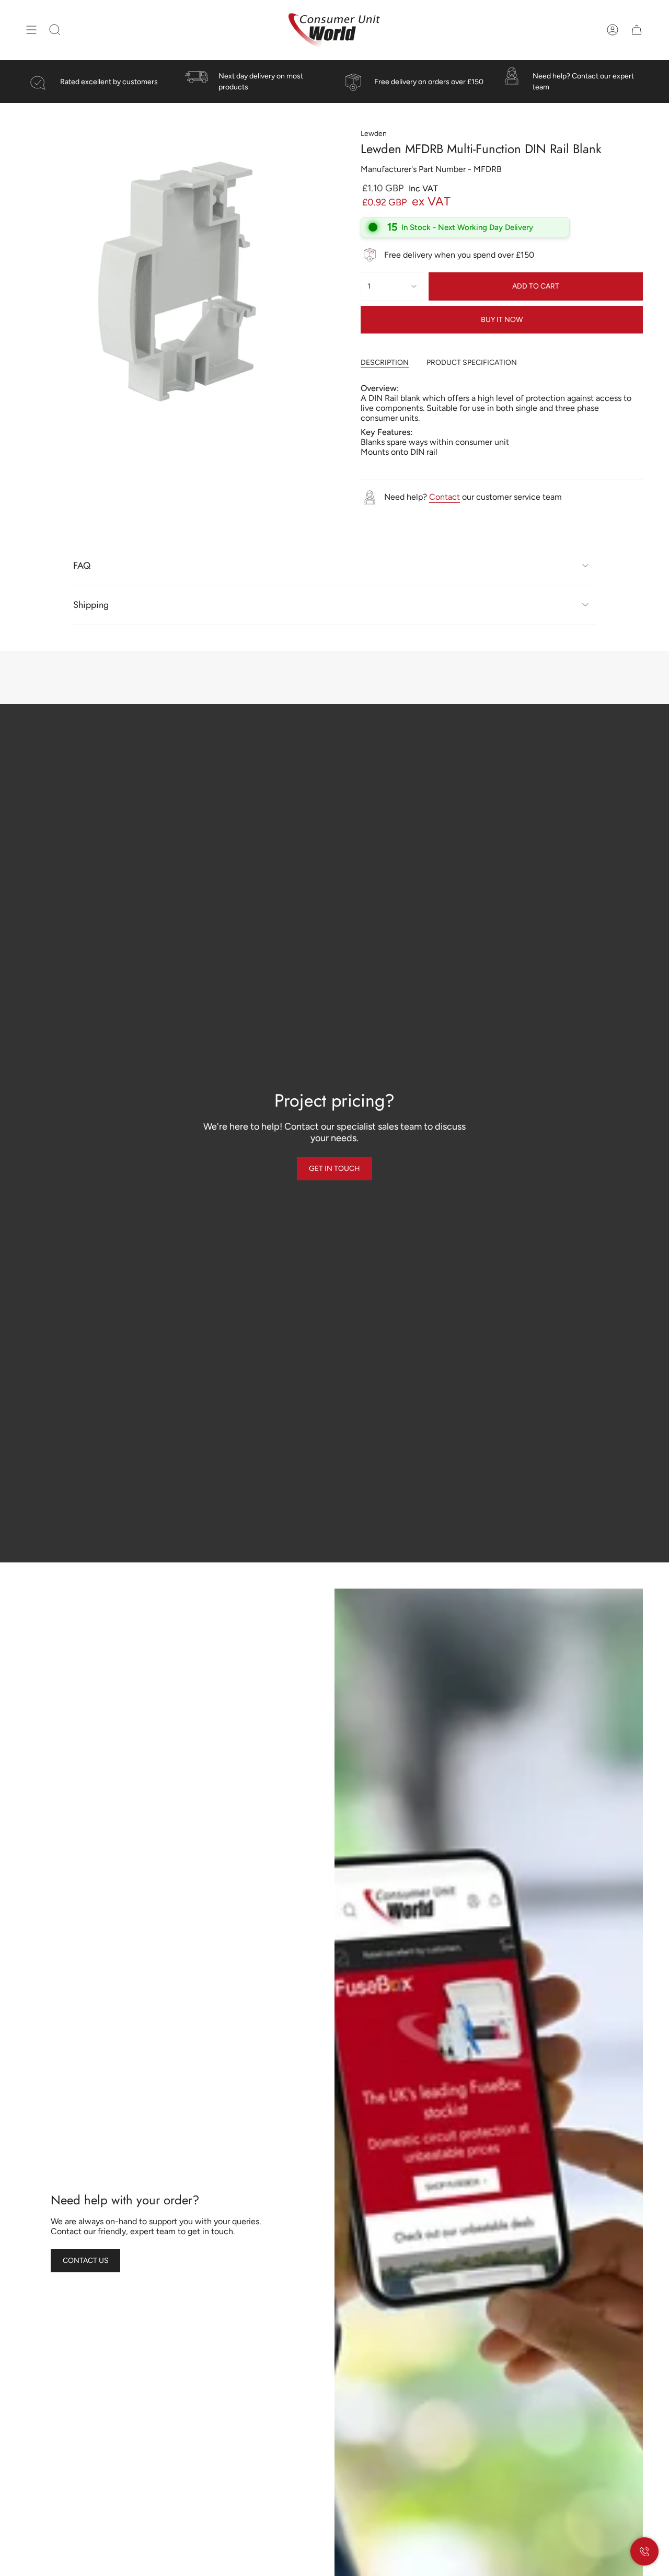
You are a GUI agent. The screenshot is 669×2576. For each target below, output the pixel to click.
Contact (445, 497)
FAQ (82, 566)
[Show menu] (31, 30)
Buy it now (502, 320)
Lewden (374, 134)
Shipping (91, 605)
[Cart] (637, 30)
